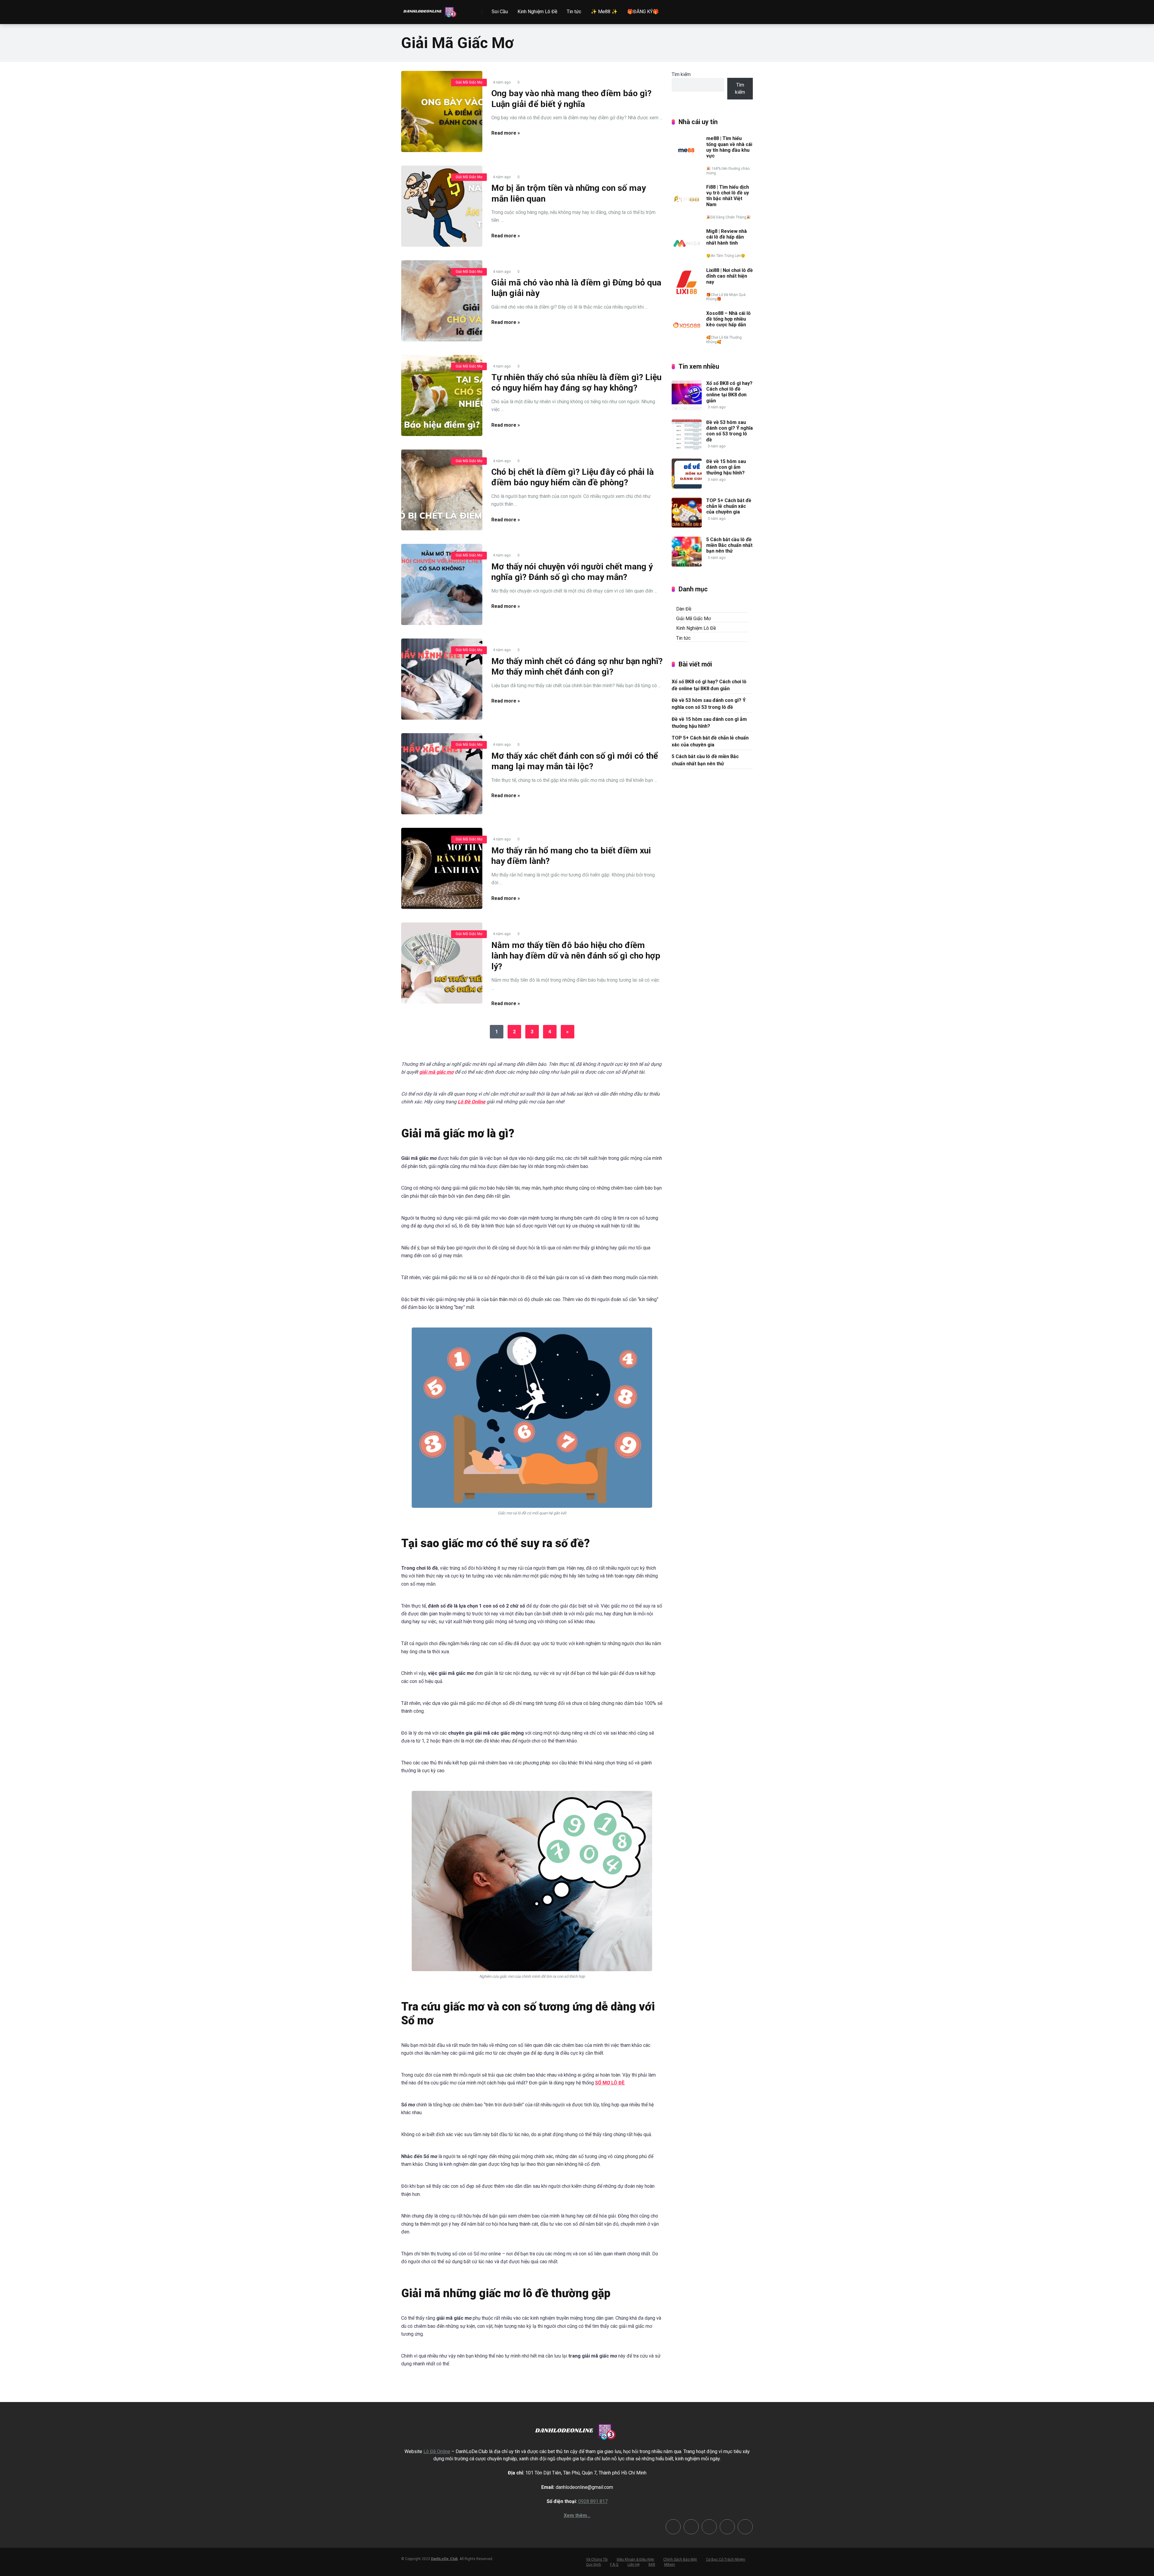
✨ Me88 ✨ (604, 12)
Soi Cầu (500, 12)
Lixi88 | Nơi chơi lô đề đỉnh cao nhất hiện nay (730, 276)
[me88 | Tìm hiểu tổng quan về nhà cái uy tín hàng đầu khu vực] (687, 164)
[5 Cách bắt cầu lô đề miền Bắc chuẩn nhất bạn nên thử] (687, 565)
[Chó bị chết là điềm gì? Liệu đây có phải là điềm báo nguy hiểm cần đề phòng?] (442, 490)
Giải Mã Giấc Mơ (469, 82)
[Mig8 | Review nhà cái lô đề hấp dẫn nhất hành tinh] (687, 257)
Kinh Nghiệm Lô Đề (537, 12)
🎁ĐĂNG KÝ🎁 (643, 12)
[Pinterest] (691, 2527)
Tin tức (574, 12)
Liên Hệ (633, 2565)
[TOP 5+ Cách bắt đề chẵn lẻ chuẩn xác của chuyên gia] (687, 526)
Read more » (506, 133)
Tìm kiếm (681, 74)
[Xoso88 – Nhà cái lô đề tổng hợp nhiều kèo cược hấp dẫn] (687, 339)
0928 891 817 (593, 2501)
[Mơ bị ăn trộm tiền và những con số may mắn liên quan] (442, 206)
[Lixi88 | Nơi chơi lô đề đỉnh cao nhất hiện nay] (687, 296)
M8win (670, 2565)
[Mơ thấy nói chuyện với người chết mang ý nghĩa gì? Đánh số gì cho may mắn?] (442, 584)
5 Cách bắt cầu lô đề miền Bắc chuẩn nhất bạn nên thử (729, 545)
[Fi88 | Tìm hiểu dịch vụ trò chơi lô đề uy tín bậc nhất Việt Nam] (687, 213)
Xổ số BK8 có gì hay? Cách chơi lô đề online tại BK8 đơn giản (729, 392)
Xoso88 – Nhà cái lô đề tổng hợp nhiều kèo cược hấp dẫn (728, 319)
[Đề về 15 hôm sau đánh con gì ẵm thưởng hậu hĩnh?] (687, 487)
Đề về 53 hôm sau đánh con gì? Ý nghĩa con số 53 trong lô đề (730, 431)
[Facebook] (727, 2527)
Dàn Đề (684, 609)
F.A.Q (614, 2565)
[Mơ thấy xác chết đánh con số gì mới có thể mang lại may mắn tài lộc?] (442, 774)
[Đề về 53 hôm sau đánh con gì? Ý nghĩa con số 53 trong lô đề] (687, 448)
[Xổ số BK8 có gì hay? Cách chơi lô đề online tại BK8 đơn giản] (687, 409)
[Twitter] (673, 2527)
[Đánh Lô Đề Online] (431, 10)
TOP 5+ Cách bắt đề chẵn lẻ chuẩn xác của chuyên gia (729, 506)
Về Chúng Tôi (597, 2559)
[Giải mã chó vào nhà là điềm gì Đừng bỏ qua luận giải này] (442, 301)
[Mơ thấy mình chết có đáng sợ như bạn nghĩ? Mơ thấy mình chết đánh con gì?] (442, 679)
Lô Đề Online (472, 1102)
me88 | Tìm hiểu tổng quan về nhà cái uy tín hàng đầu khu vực (729, 147)
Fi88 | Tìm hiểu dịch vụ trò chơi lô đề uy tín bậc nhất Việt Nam (728, 196)
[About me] (745, 2527)
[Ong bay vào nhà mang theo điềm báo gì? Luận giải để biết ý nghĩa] (442, 111)
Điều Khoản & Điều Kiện (635, 2559)
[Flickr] (709, 2527)
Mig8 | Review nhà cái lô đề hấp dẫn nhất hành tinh (727, 237)
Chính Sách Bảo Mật (680, 2559)
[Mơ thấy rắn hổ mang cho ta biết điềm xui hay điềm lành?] (442, 868)
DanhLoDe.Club (444, 2559)
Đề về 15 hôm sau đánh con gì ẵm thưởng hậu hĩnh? (726, 467)
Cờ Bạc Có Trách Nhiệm (726, 2559)
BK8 (652, 2565)
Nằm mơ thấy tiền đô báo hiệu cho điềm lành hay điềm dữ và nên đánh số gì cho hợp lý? (576, 956)
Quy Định (594, 2565)
